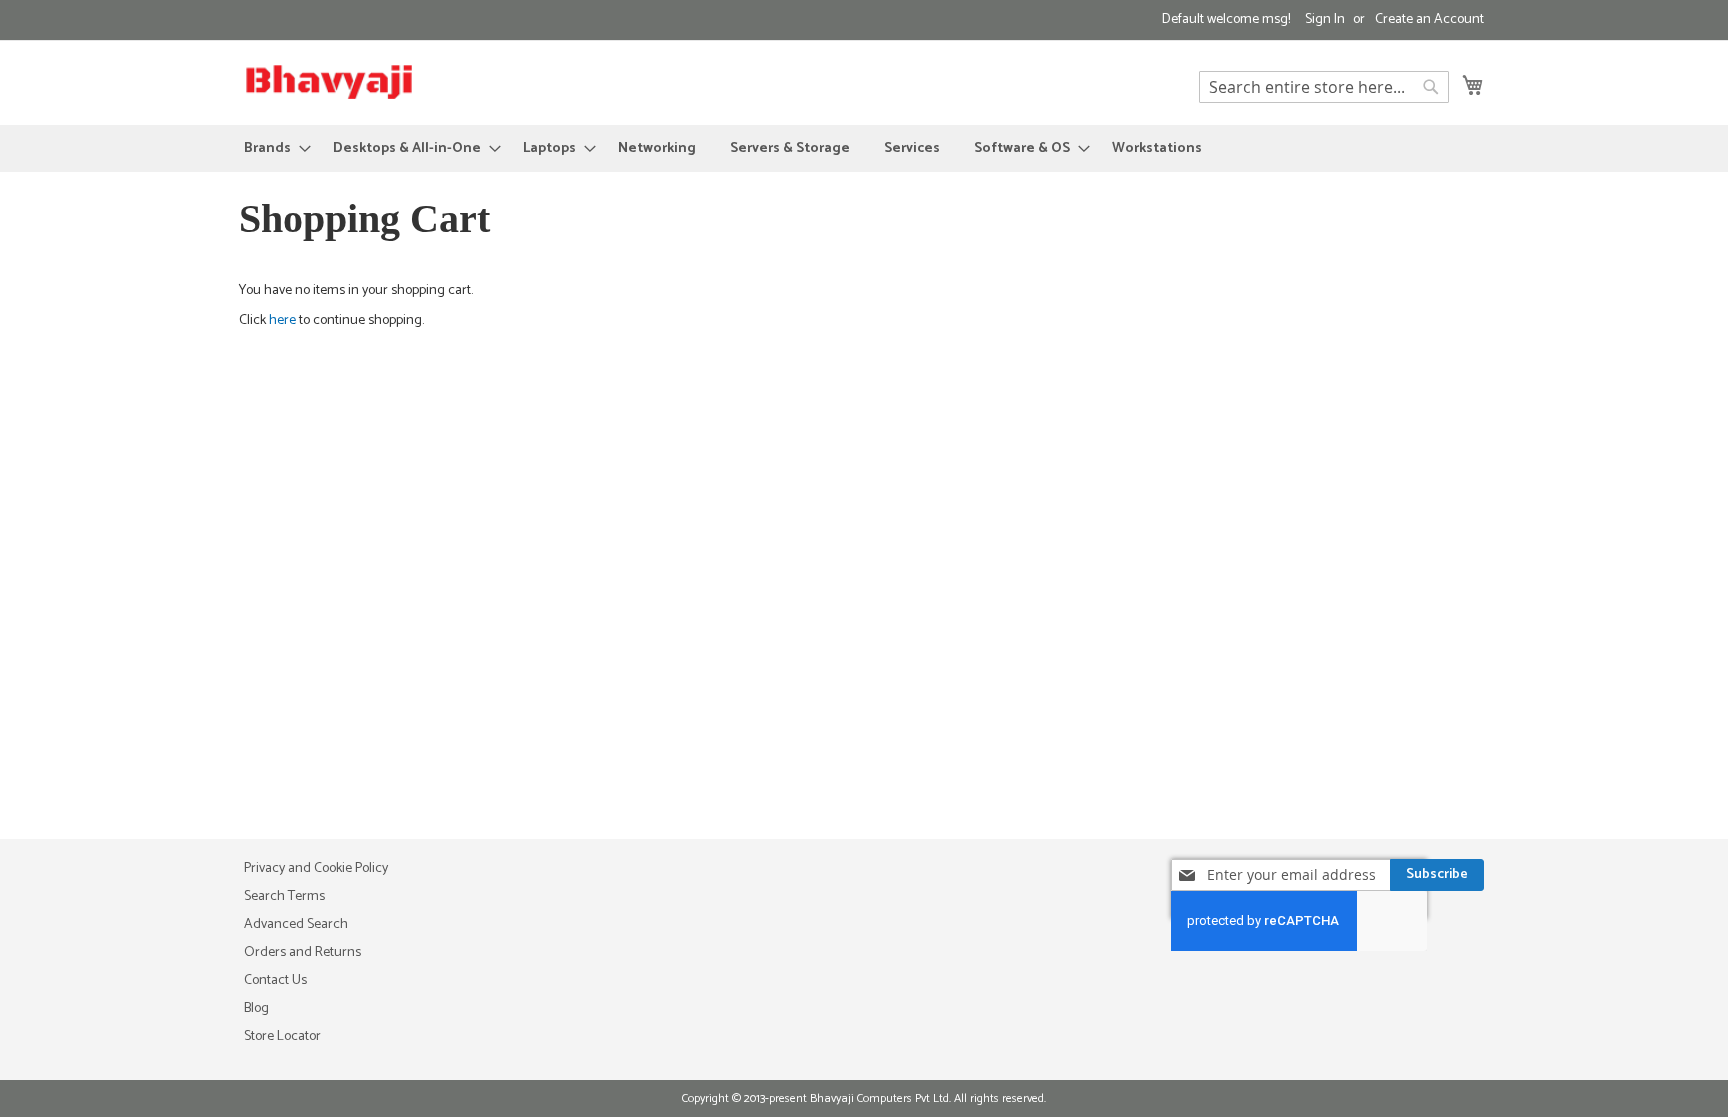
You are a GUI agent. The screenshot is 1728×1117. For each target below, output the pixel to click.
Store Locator (282, 1036)
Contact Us (275, 980)
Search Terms (284, 896)
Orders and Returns (302, 952)
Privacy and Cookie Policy (316, 868)
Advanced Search (296, 924)
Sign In (1325, 20)
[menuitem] (271, 148)
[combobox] (1324, 87)
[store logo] (329, 81)
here (282, 320)
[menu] (864, 148)
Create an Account (1429, 20)
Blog (256, 1008)
